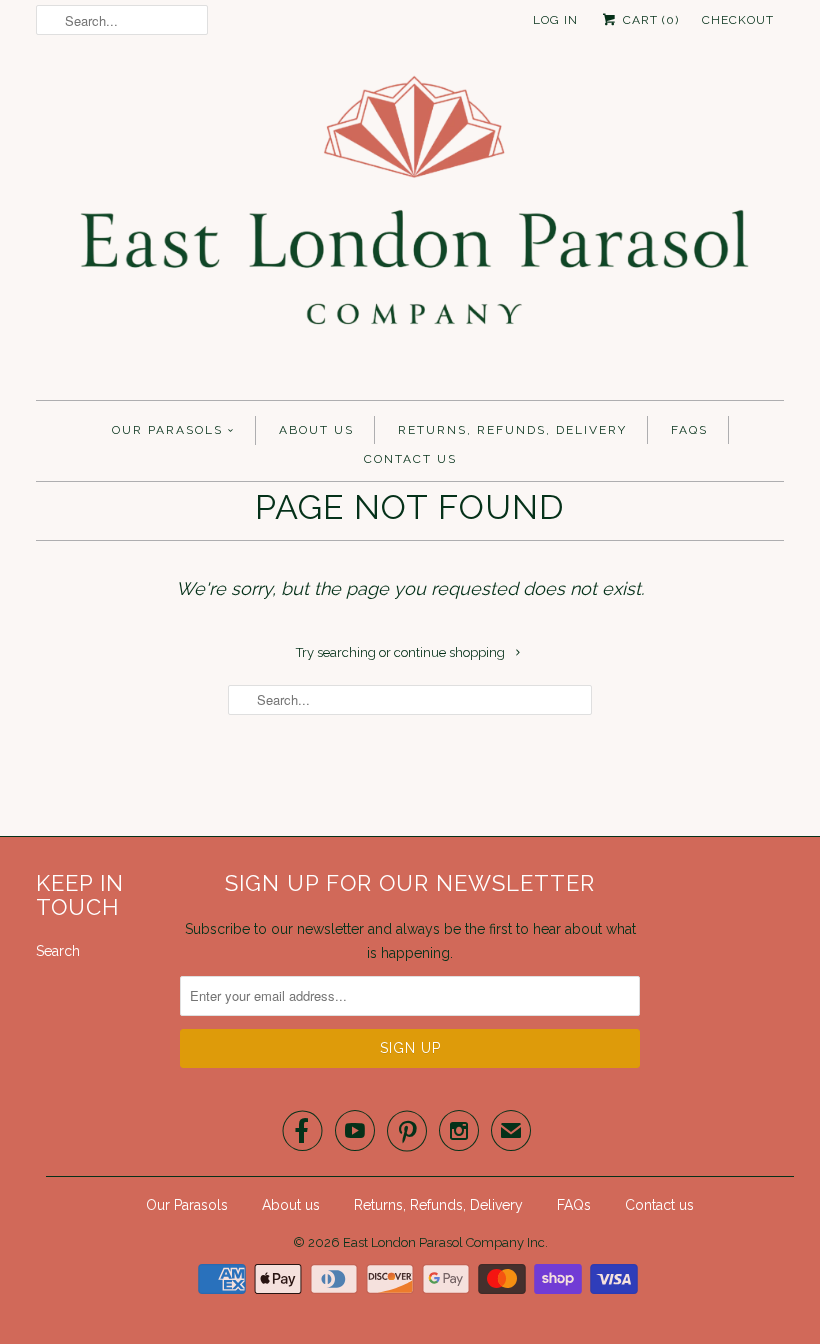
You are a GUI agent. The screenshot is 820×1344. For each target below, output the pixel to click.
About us (316, 430)
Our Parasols (167, 430)
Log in (555, 20)
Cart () (649, 20)
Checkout (738, 20)
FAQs (689, 430)
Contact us (410, 459)
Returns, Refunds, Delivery (512, 430)
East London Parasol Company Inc (444, 1242)
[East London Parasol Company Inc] (410, 225)
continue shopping (451, 652)
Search (58, 951)
